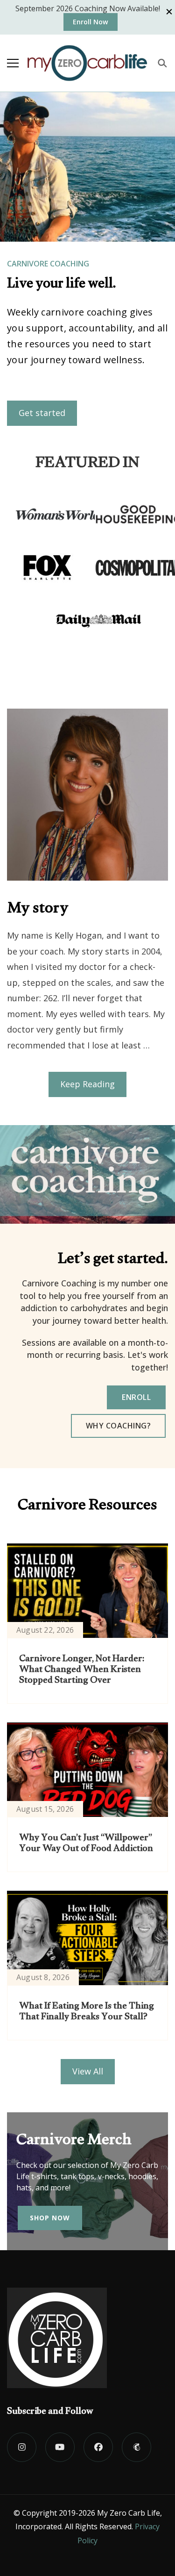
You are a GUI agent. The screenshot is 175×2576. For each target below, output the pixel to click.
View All (88, 2071)
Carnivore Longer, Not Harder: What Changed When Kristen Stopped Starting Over (82, 1671)
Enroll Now (91, 22)
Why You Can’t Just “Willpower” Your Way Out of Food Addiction (86, 1844)
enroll (136, 1397)
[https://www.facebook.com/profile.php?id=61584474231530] (98, 2447)
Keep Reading (87, 1084)
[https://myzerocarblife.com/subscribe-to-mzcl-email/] (136, 2447)
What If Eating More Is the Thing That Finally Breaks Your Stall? (87, 2013)
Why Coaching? (119, 1426)
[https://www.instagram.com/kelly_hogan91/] (22, 2447)
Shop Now (50, 2218)
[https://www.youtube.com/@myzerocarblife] (60, 2447)
